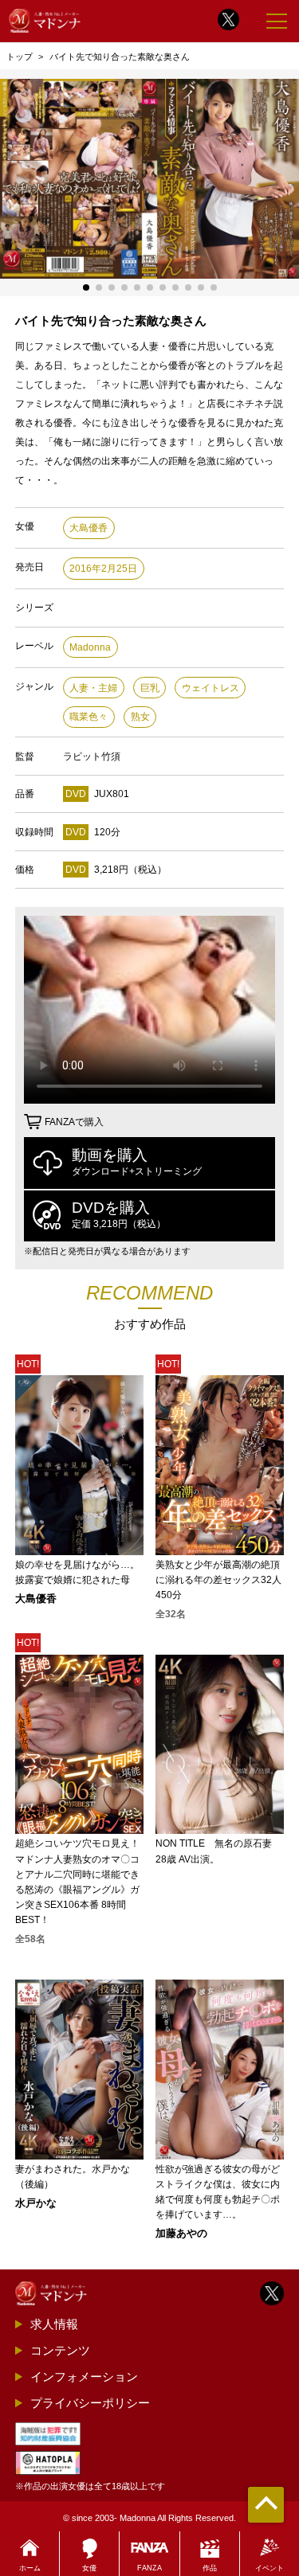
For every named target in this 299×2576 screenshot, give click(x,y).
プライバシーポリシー (90, 2403)
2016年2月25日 (103, 569)
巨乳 (150, 688)
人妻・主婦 (93, 688)
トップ (20, 57)
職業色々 (89, 717)
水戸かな (36, 2204)
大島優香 (89, 528)
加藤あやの (181, 2234)
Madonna (90, 647)
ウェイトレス (210, 688)
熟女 (140, 717)
